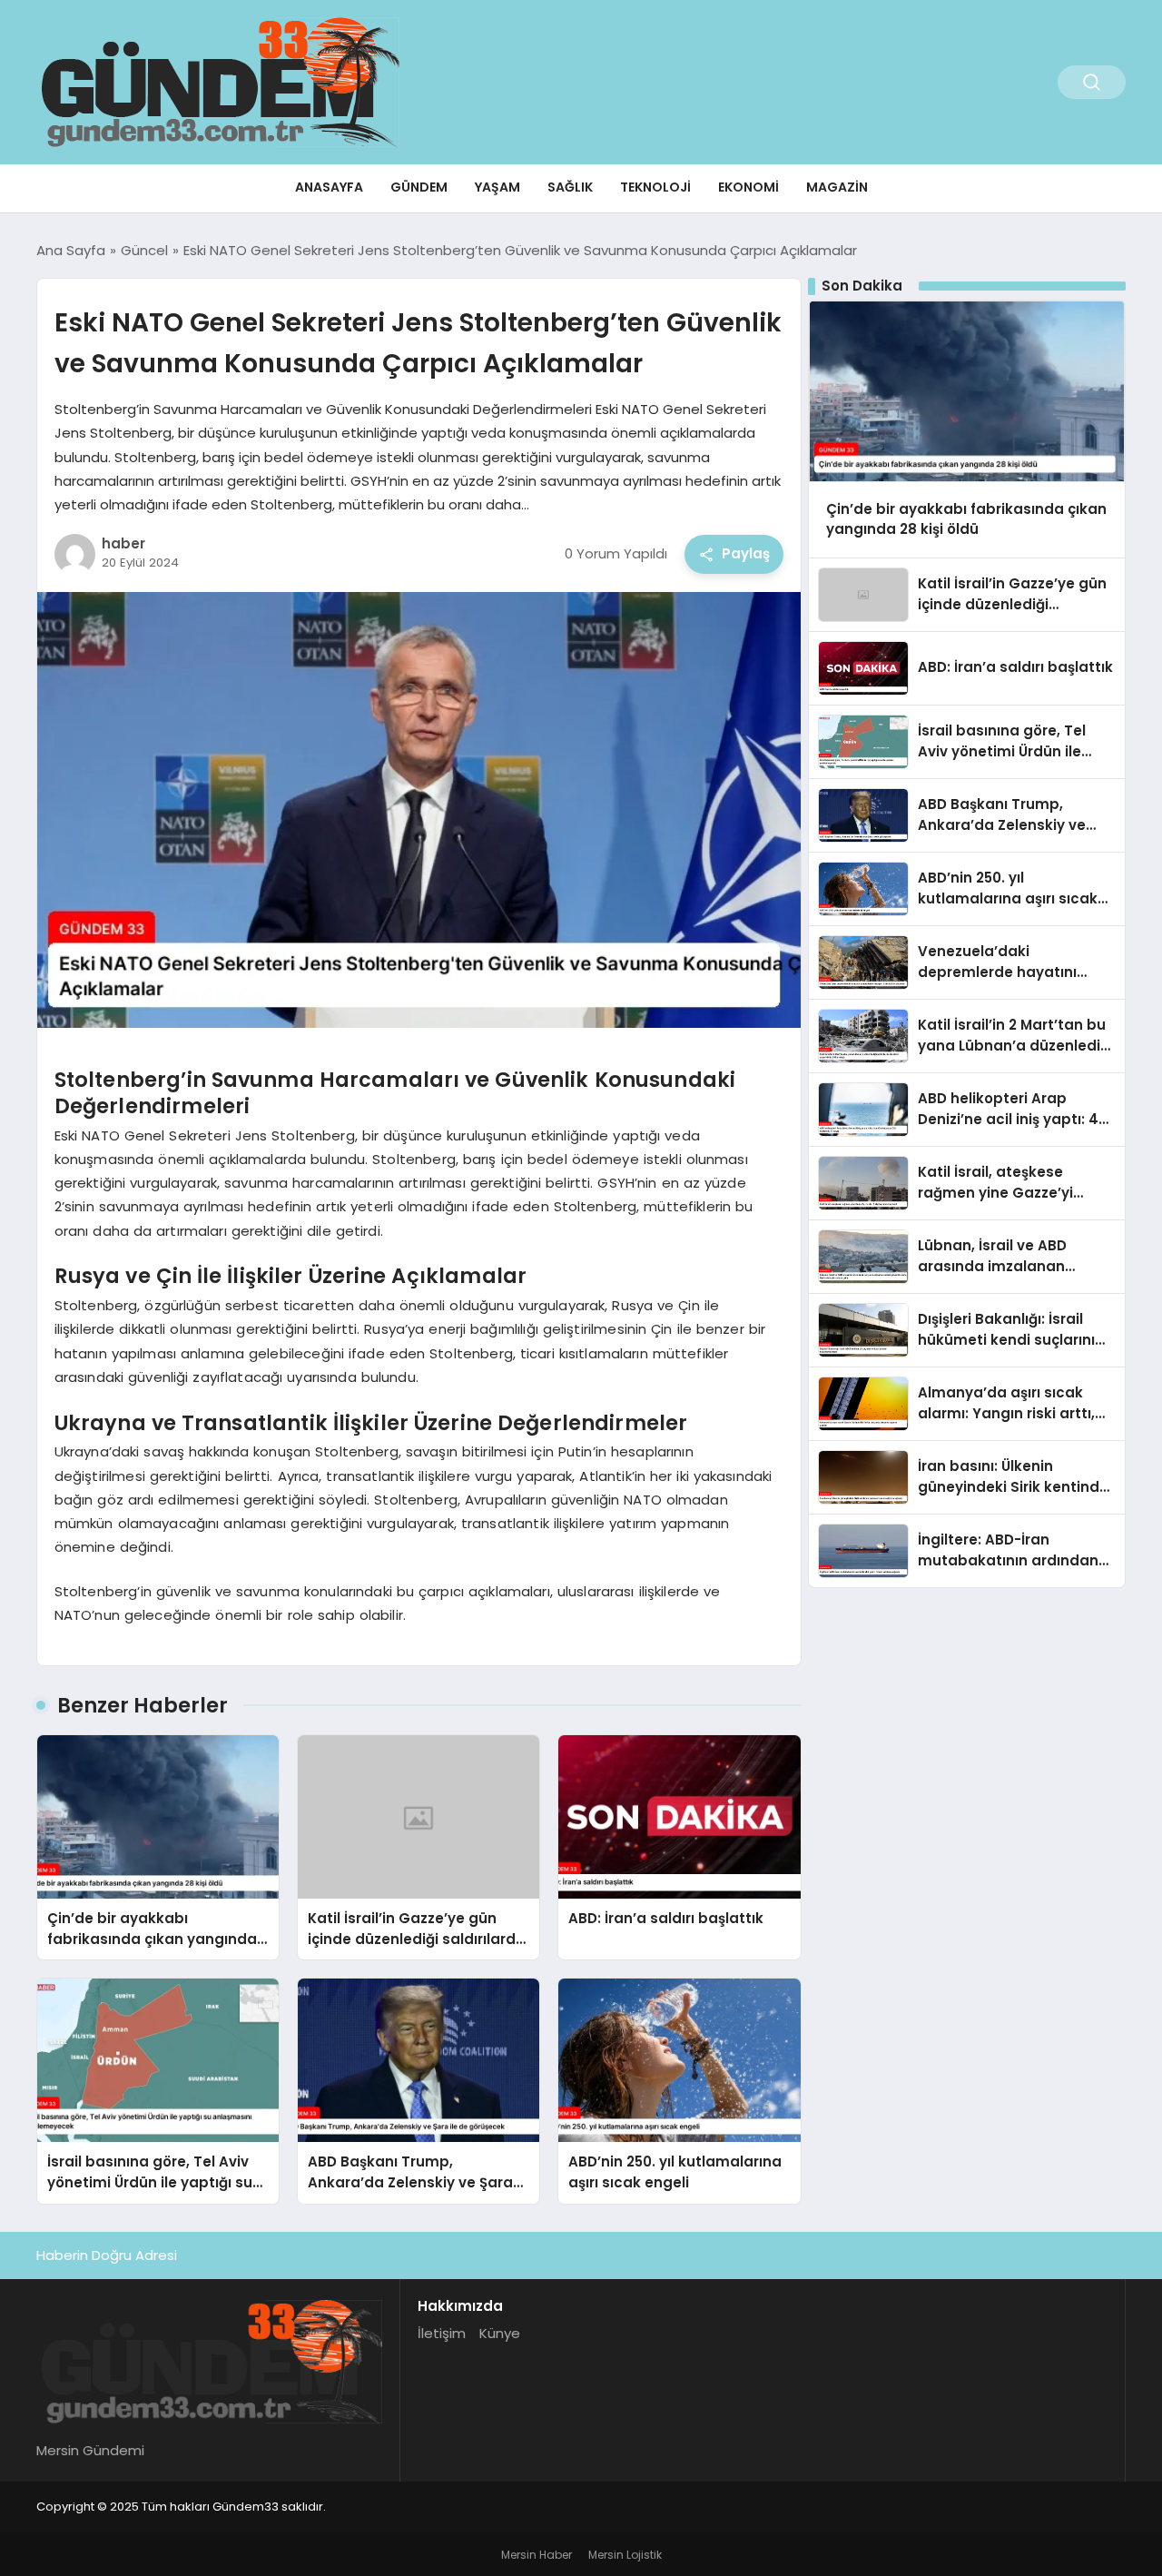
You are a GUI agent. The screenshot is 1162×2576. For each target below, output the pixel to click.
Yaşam (497, 187)
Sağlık (570, 187)
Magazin (837, 187)
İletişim (442, 2333)
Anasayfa (329, 187)
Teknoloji (655, 187)
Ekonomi (748, 187)
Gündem (419, 187)
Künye (500, 2333)
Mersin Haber (537, 2555)
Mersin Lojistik (625, 2555)
